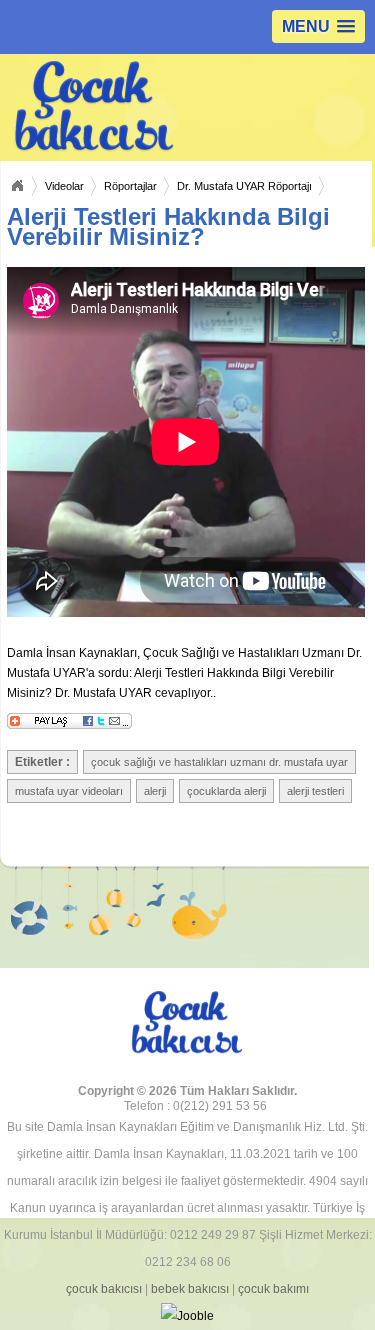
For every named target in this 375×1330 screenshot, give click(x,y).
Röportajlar (130, 186)
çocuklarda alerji (226, 791)
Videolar (64, 186)
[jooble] (188, 1316)
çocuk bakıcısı (104, 1289)
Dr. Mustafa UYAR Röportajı (244, 186)
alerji (155, 791)
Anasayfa (17, 186)
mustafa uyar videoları (69, 791)
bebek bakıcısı (190, 1289)
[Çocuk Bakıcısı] (106, 107)
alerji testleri (315, 791)
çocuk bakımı (273, 1289)
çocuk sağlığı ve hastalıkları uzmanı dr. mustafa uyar (219, 762)
